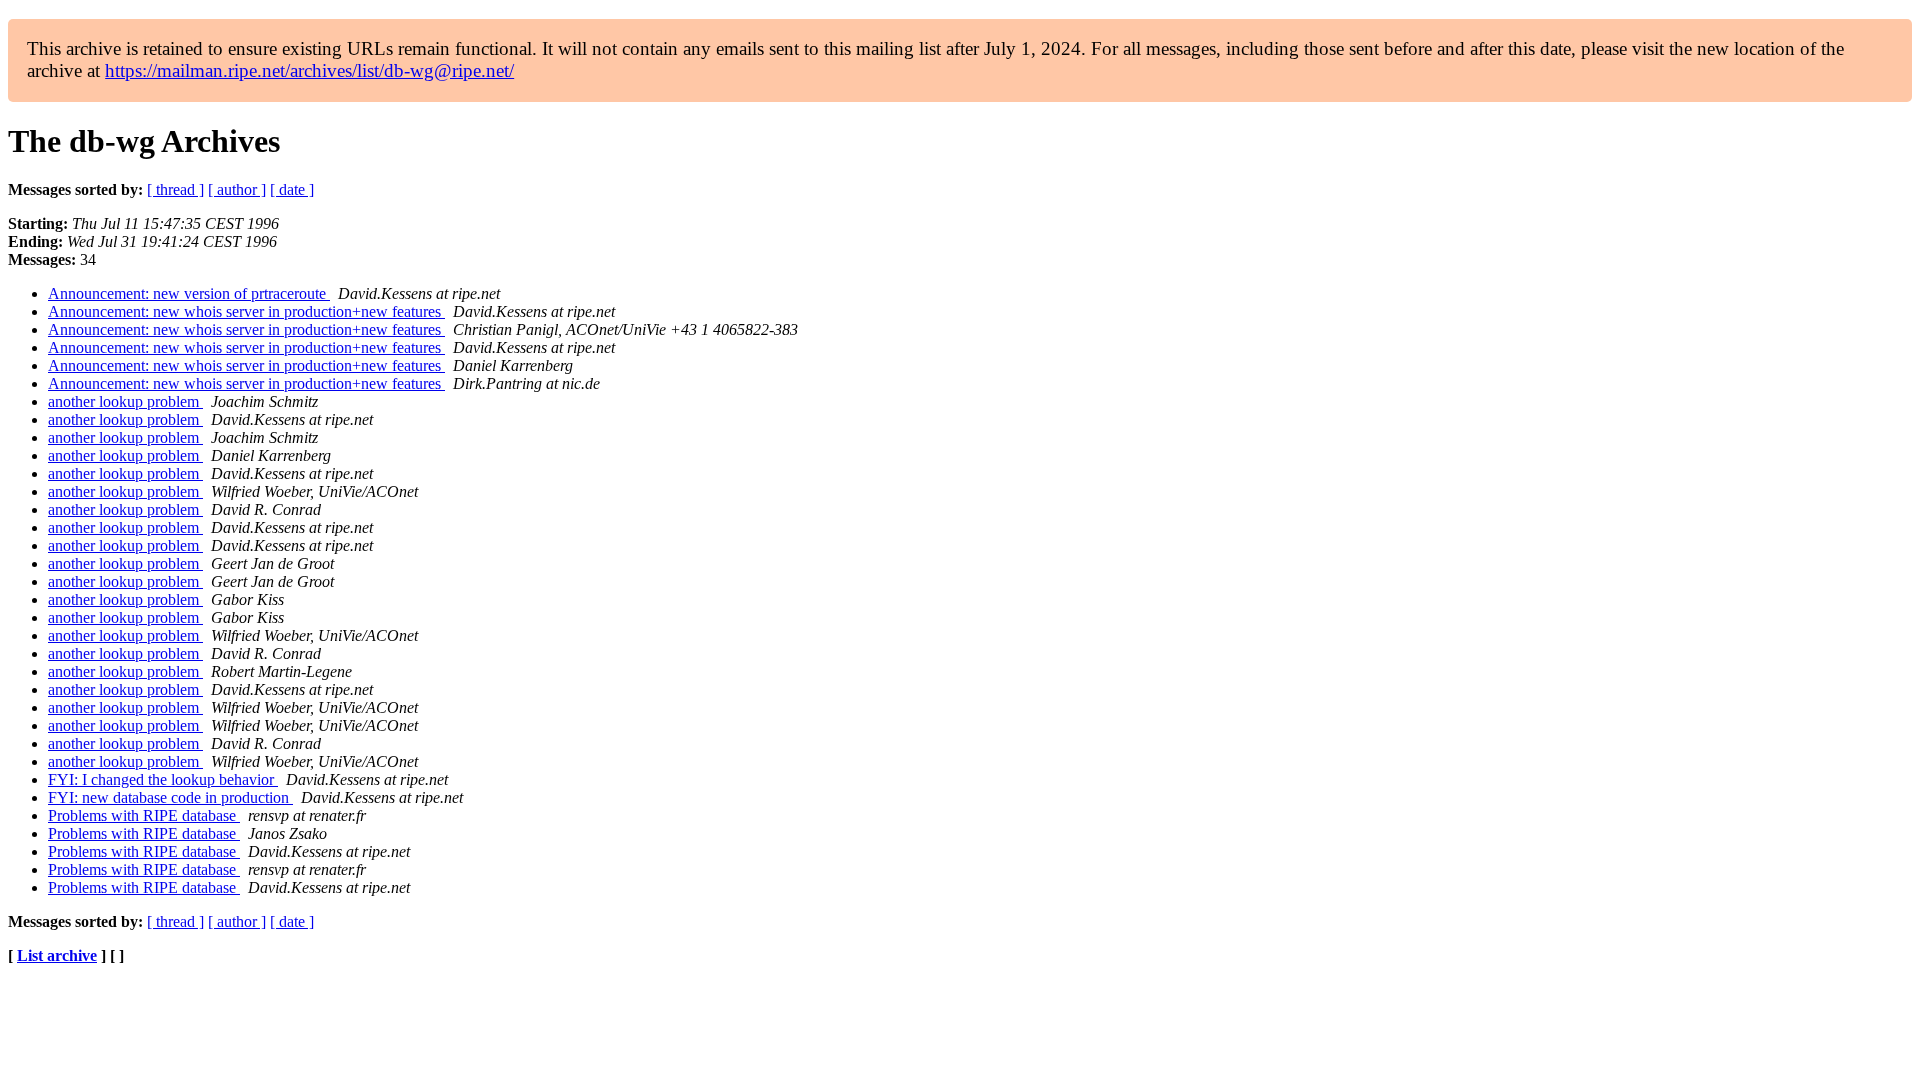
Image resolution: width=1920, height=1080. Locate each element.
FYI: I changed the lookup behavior (163, 779)
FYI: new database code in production (170, 797)
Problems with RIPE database (144, 815)
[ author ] (237, 189)
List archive (57, 955)
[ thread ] (175, 189)
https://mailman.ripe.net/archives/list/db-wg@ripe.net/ (309, 70)
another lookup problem (125, 401)
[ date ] (292, 189)
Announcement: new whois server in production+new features (246, 311)
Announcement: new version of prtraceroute (189, 293)
